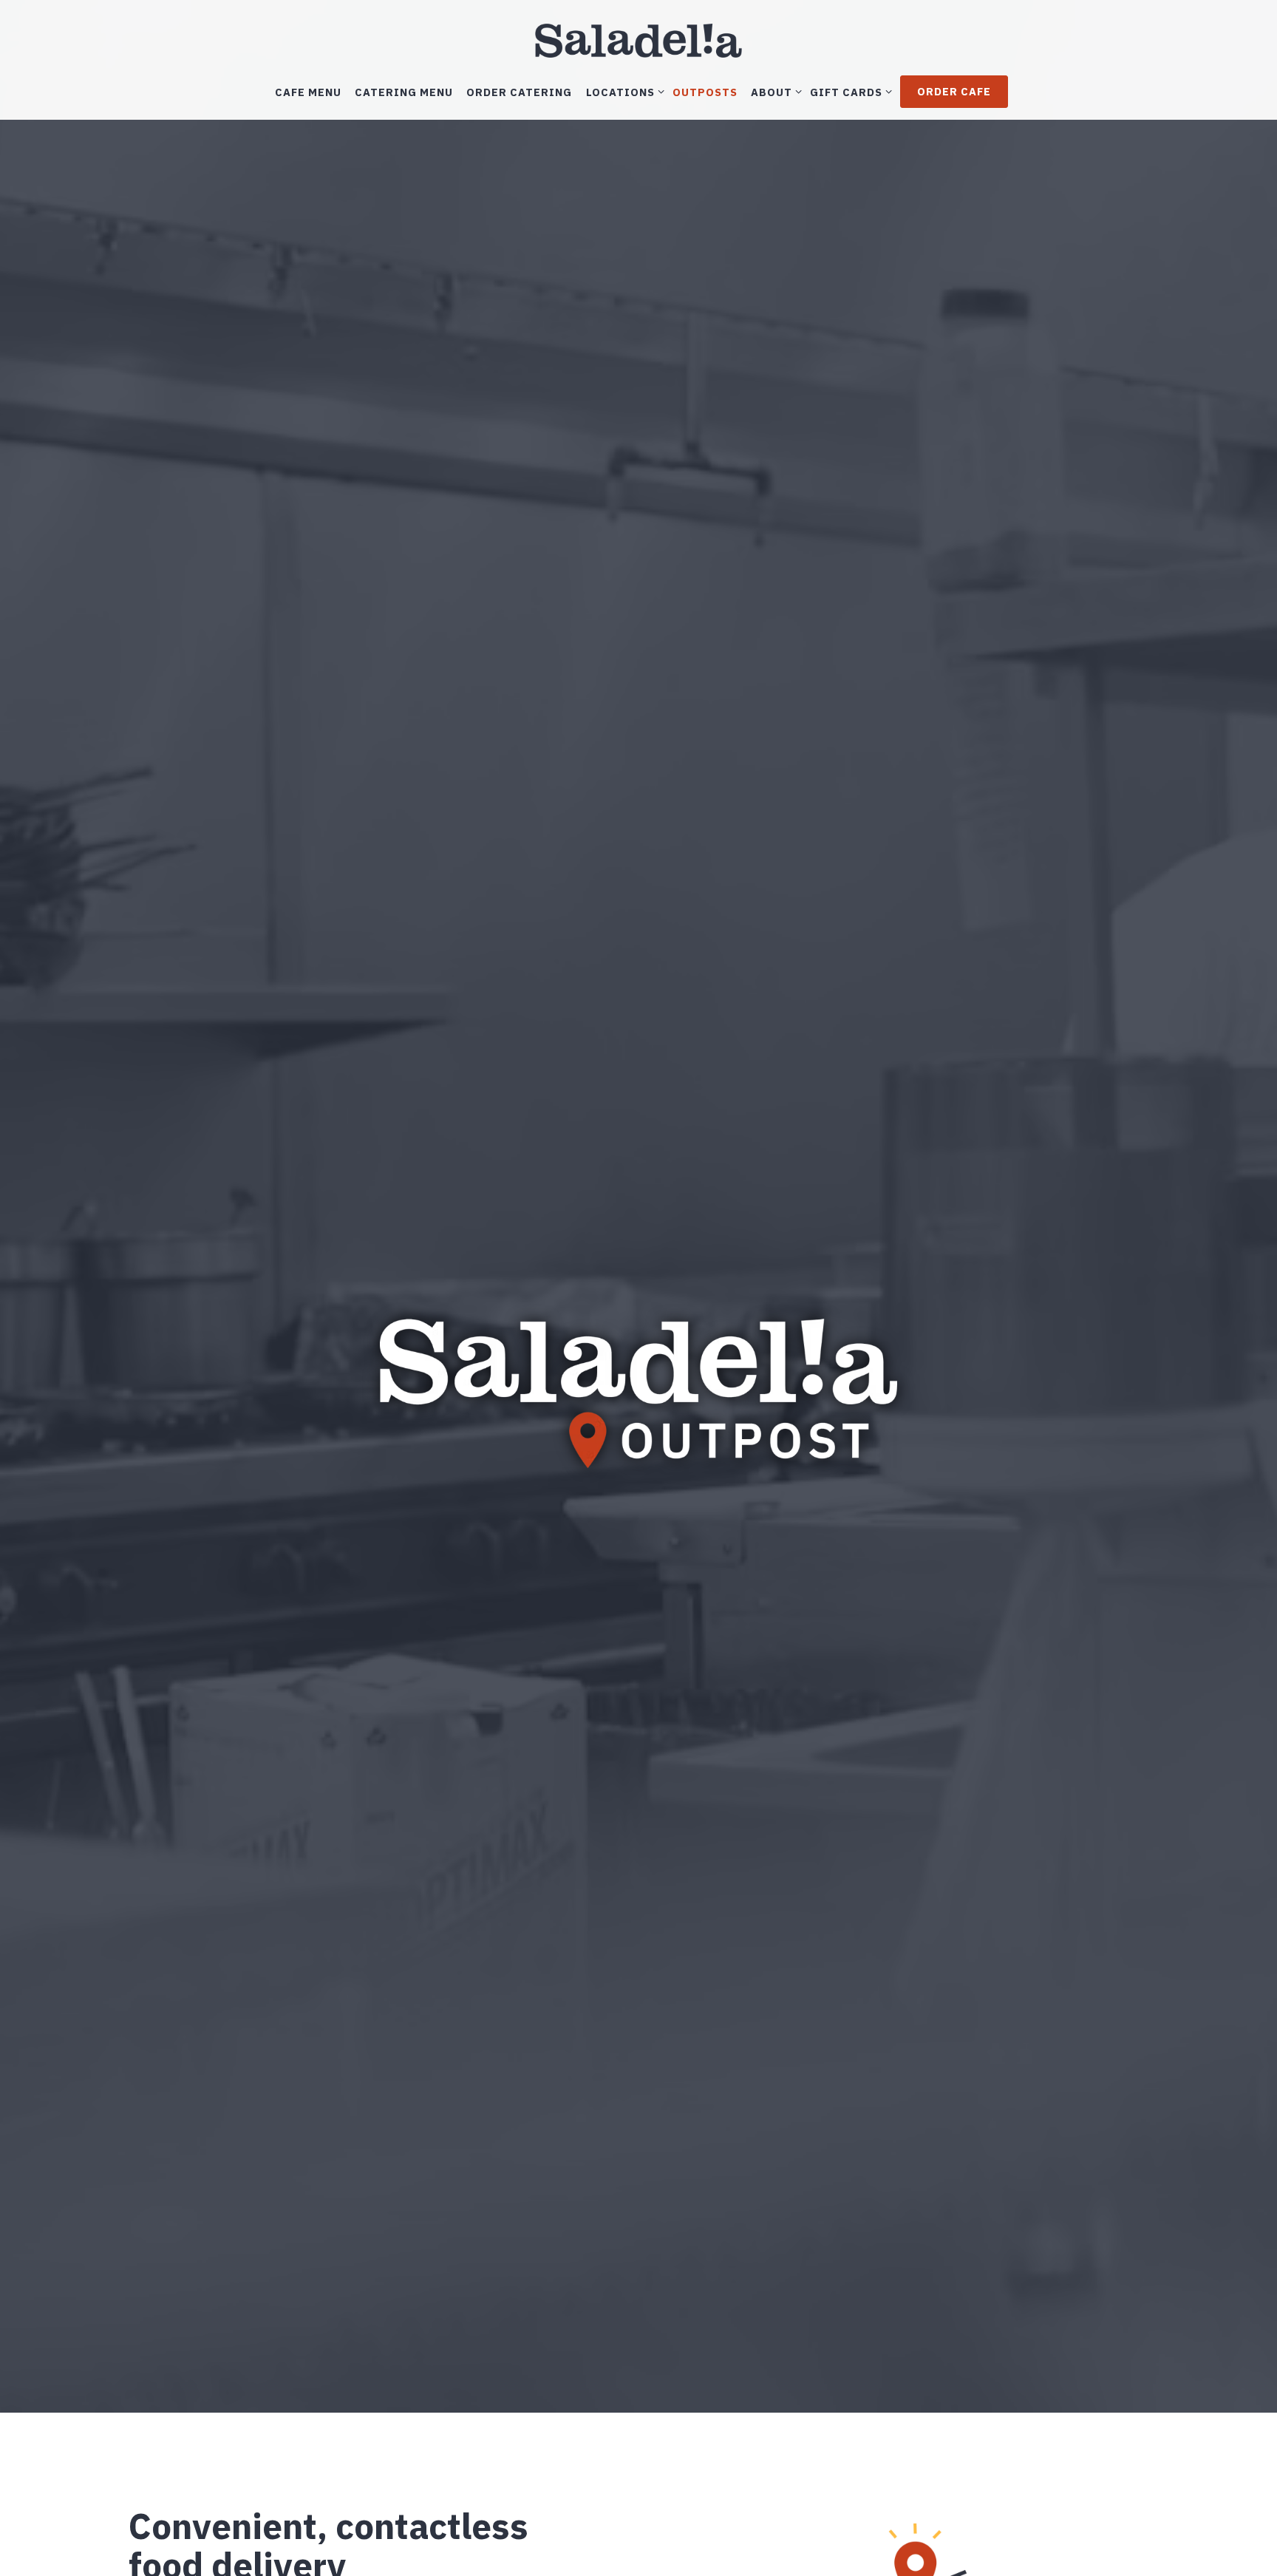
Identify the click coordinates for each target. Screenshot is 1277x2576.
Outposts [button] (705, 91)
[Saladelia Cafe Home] (638, 39)
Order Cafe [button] (954, 91)
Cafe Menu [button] (308, 91)
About (774, 91)
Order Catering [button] (519, 91)
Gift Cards (848, 91)
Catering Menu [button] (404, 91)
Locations (623, 91)
